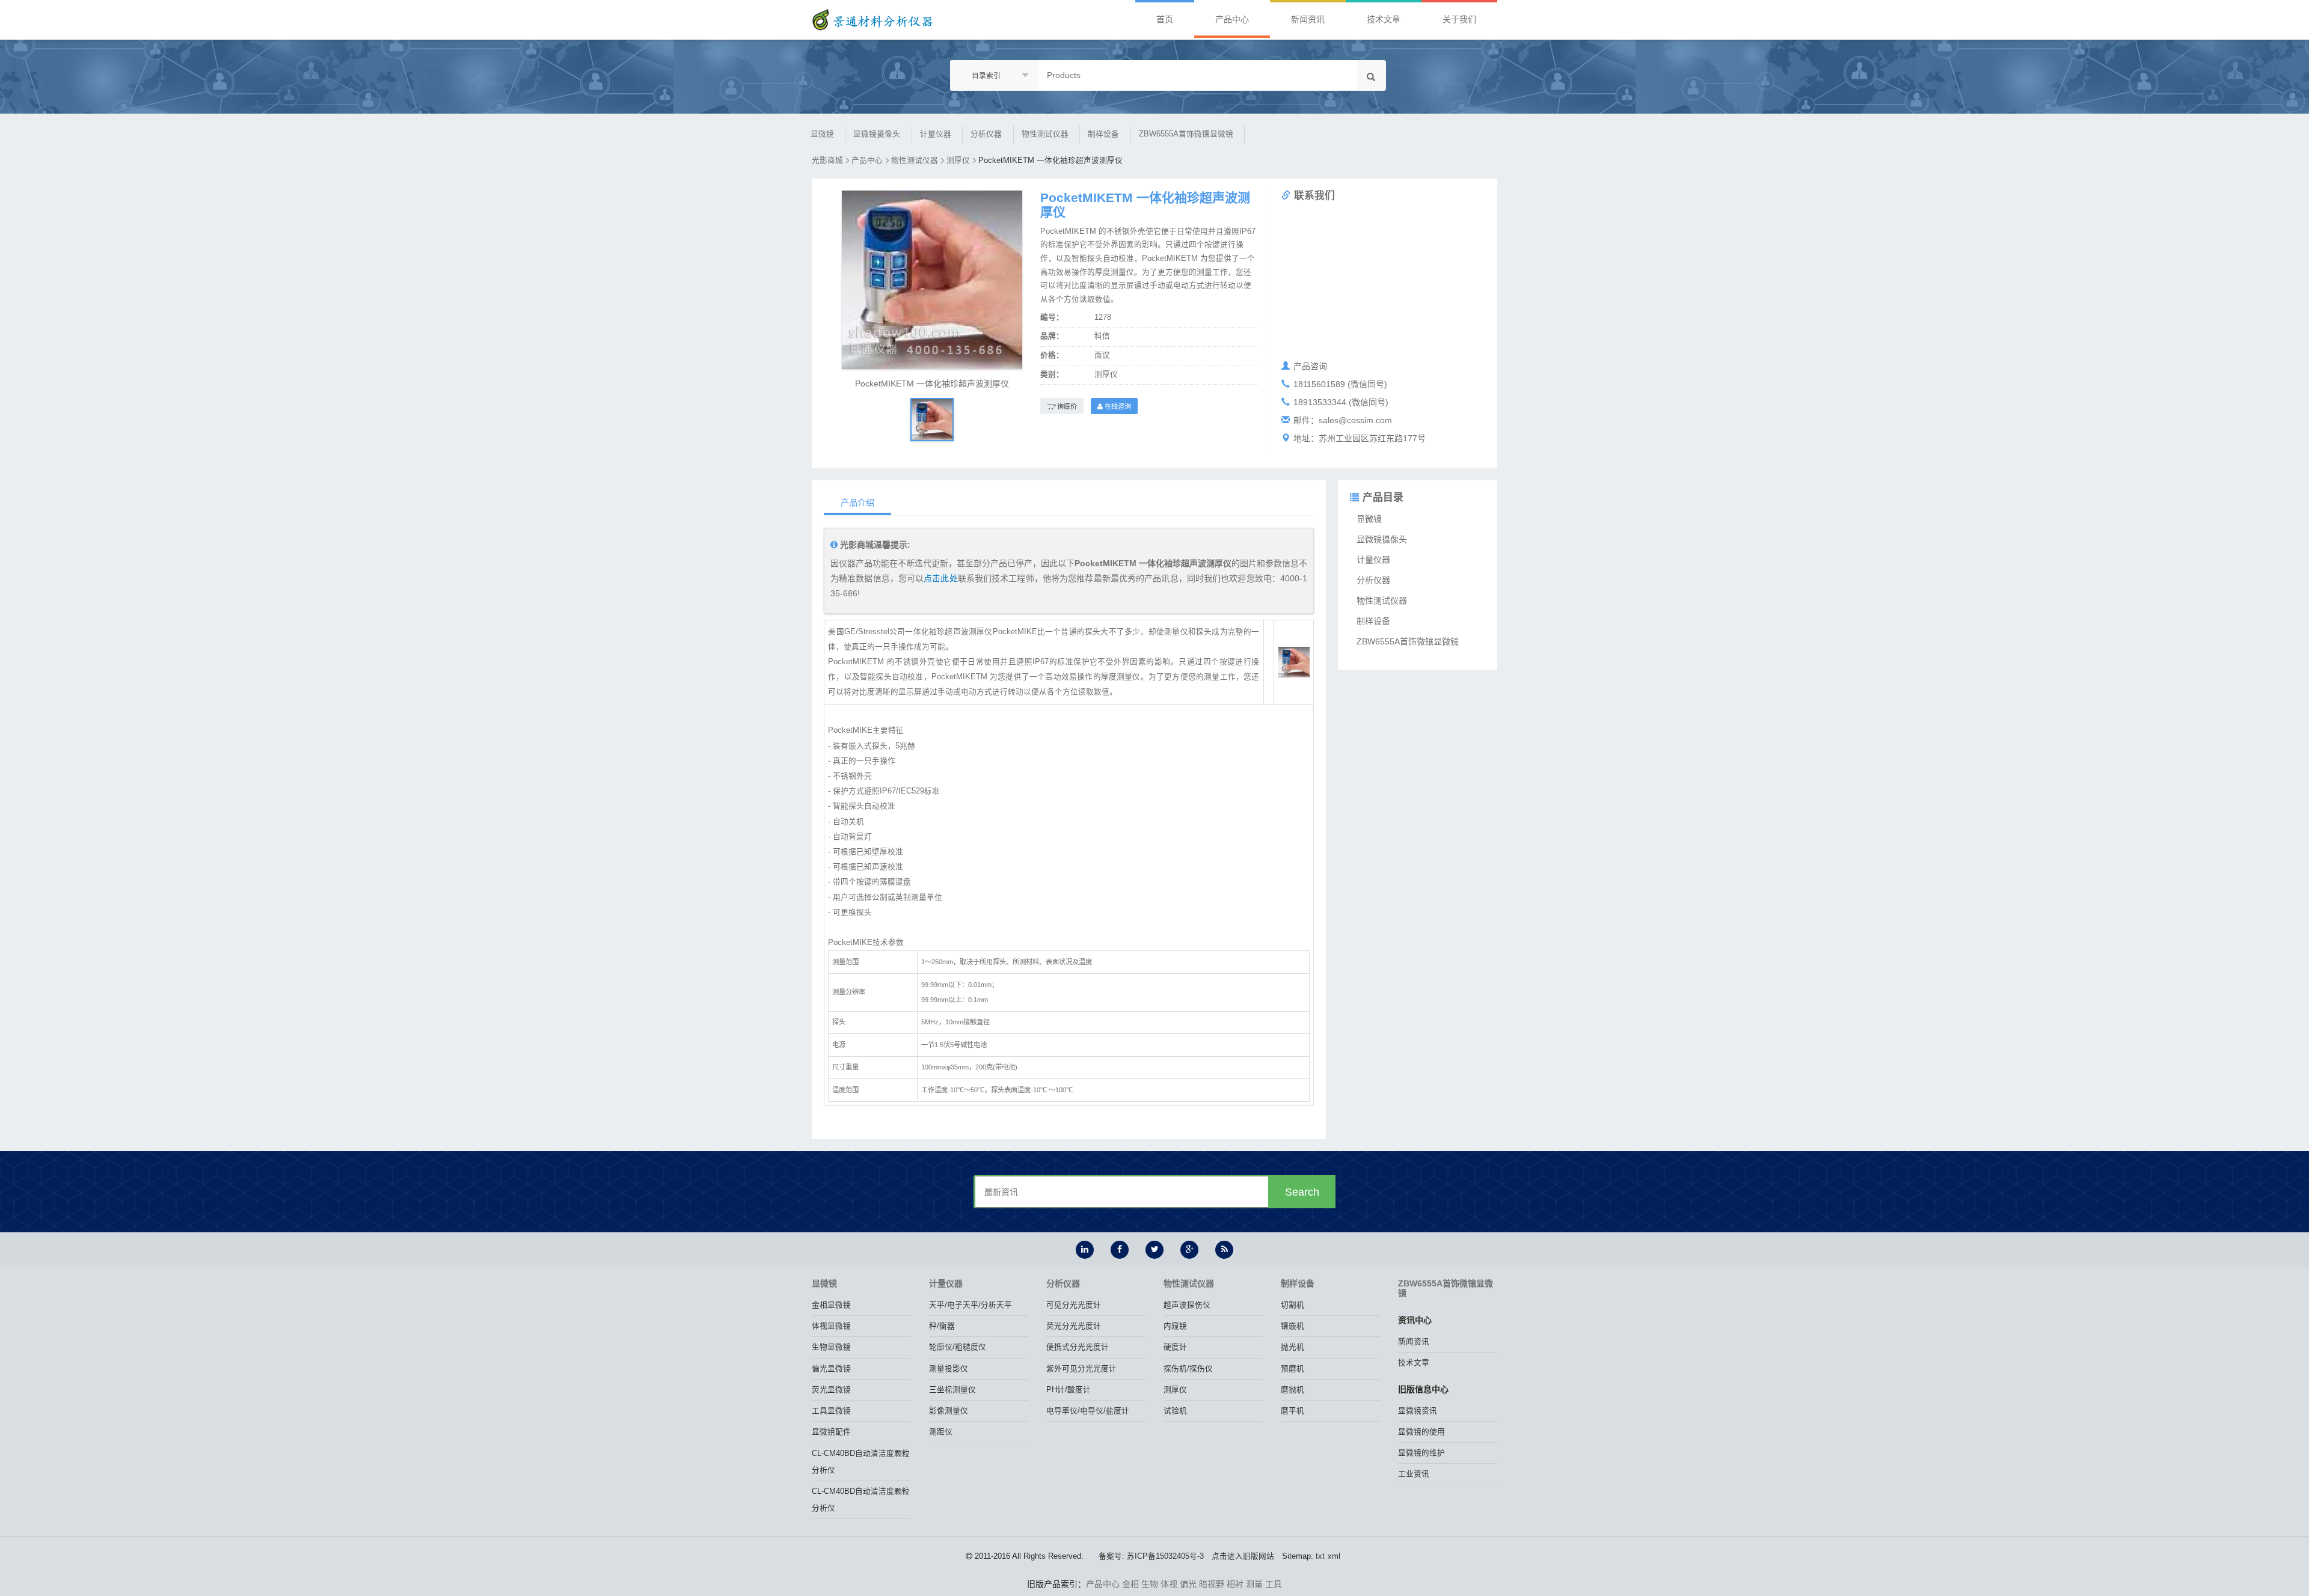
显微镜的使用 (1421, 1432)
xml (1334, 1556)
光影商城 (827, 161)
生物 (1150, 1584)
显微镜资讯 (1418, 1411)
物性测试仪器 (1045, 134)
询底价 (1066, 406)
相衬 (1235, 1584)
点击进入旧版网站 (1243, 1556)
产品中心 (1232, 19)
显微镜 (822, 134)
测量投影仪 (949, 1369)
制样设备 (1103, 134)
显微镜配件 (831, 1432)
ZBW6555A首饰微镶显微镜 (1186, 134)
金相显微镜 (831, 1305)
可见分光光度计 (1074, 1305)
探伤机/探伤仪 (1188, 1369)
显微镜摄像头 (877, 134)
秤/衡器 (942, 1326)
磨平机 (1292, 1411)
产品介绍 (857, 503)
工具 (1274, 1584)
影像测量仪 (949, 1411)
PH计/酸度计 (1069, 1390)
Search (1302, 1192)
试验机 (1175, 1411)
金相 (1130, 1584)
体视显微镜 (831, 1326)
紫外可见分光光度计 (1081, 1369)
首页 (1165, 19)
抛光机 (1292, 1347)
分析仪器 (986, 134)
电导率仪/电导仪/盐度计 (1088, 1411)
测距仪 (941, 1432)
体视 (1169, 1584)
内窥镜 (1175, 1326)
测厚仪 (958, 161)
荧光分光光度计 (1074, 1326)
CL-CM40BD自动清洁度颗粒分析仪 (861, 1462)
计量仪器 (936, 134)
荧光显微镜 (831, 1390)
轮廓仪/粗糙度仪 (958, 1347)
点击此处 (940, 578)
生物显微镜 (831, 1347)
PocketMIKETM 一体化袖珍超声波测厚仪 (1050, 161)
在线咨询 (1117, 406)
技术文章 (1384, 19)
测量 (1254, 1584)
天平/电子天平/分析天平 (971, 1305)
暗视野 (1212, 1584)
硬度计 (1175, 1347)
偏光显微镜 (831, 1369)
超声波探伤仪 (1187, 1305)
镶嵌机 (1292, 1326)
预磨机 (1292, 1369)
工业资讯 (1414, 1474)
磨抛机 (1292, 1390)
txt (1320, 1556)
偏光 (1188, 1584)
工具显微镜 (831, 1411)
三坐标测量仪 (952, 1390)
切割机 (1292, 1305)
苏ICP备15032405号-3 (1165, 1556)
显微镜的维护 (1421, 1453)
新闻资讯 (1308, 19)
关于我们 (1459, 19)
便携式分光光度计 (1078, 1347)
